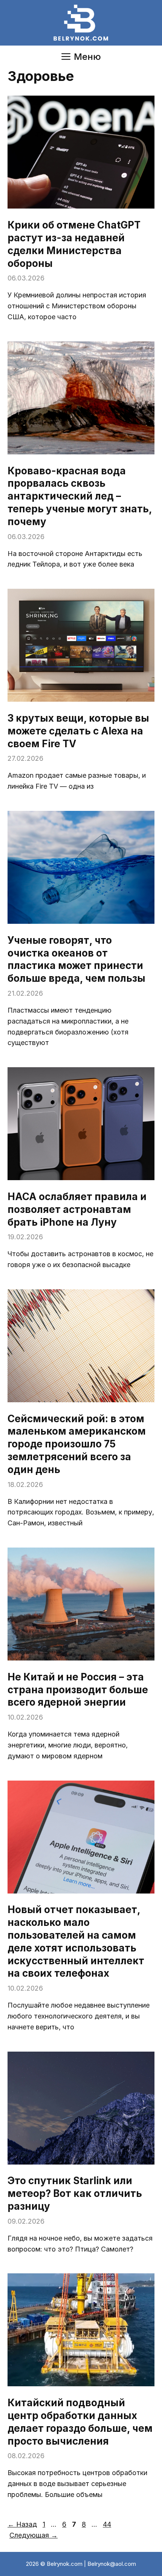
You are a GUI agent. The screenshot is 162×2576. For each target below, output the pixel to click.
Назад (22, 2524)
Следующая (34, 2535)
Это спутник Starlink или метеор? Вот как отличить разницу (75, 2193)
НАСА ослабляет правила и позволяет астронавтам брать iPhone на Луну (77, 1209)
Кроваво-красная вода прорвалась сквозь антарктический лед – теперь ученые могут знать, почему (80, 496)
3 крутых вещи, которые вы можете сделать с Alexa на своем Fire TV (78, 731)
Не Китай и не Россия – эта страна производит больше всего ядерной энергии (78, 1690)
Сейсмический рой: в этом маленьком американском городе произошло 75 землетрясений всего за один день (77, 1444)
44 (108, 2524)
